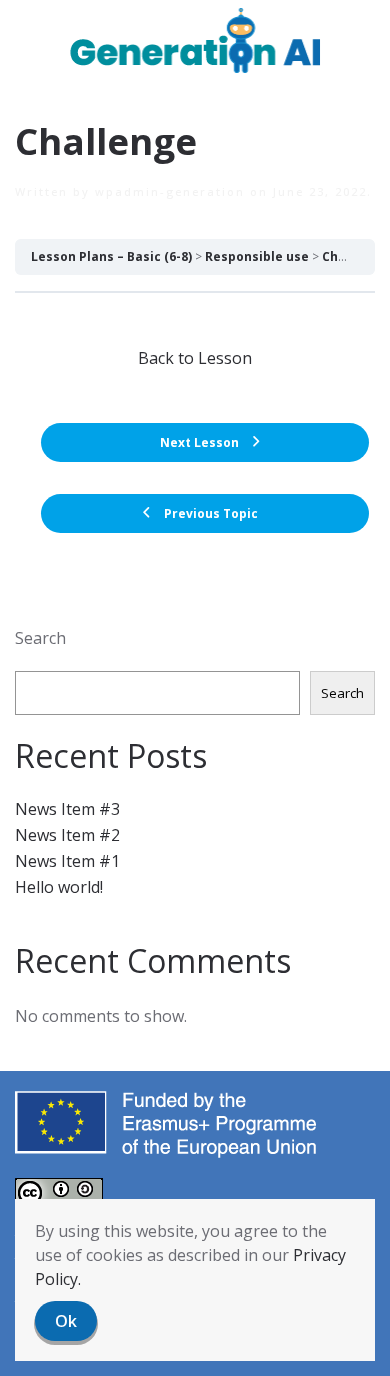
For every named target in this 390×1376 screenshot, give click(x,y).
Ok (66, 1321)
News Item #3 (67, 809)
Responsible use (257, 256)
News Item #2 (67, 835)
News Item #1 (67, 861)
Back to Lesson (195, 358)
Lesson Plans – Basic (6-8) (111, 256)
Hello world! (59, 887)
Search (40, 638)
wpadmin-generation (170, 191)
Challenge (354, 256)
